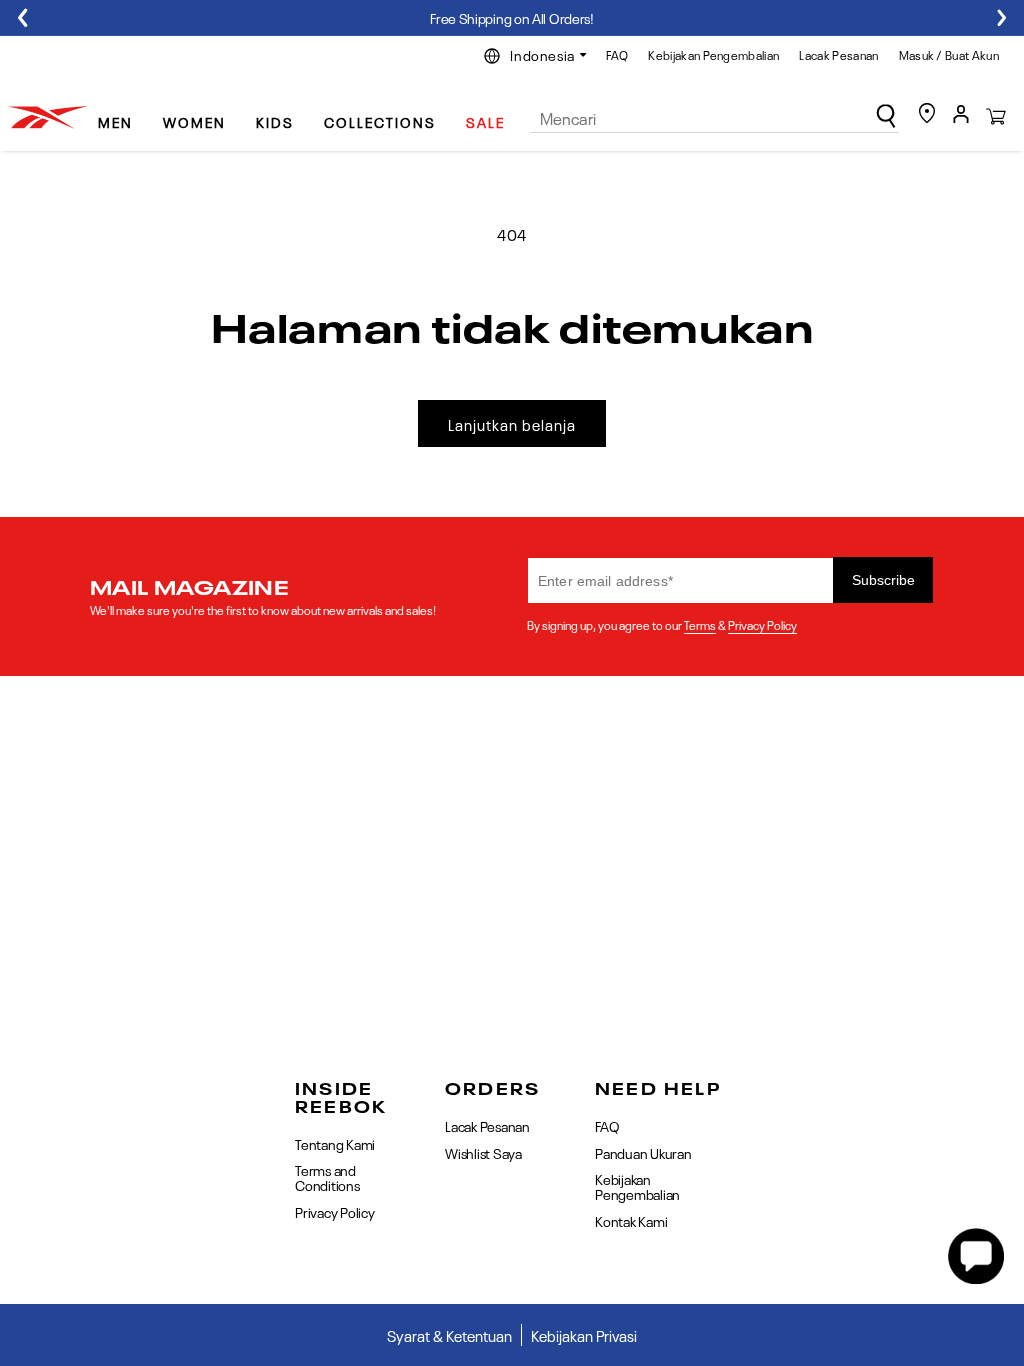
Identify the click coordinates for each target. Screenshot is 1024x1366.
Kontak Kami (631, 1220)
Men (115, 121)
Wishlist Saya (483, 1152)
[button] (123, 113)
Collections (380, 121)
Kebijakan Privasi (584, 1335)
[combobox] (715, 118)
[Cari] (886, 116)
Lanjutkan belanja (512, 424)
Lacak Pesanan (838, 54)
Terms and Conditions (327, 1176)
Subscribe (883, 580)
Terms (700, 624)
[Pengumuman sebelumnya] (22, 17)
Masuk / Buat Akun (949, 54)
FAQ (617, 54)
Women (194, 121)
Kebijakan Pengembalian (713, 54)
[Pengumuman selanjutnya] (1001, 17)
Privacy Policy (762, 624)
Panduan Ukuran (643, 1152)
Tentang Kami (335, 1144)
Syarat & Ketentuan (449, 1335)
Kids (275, 121)
